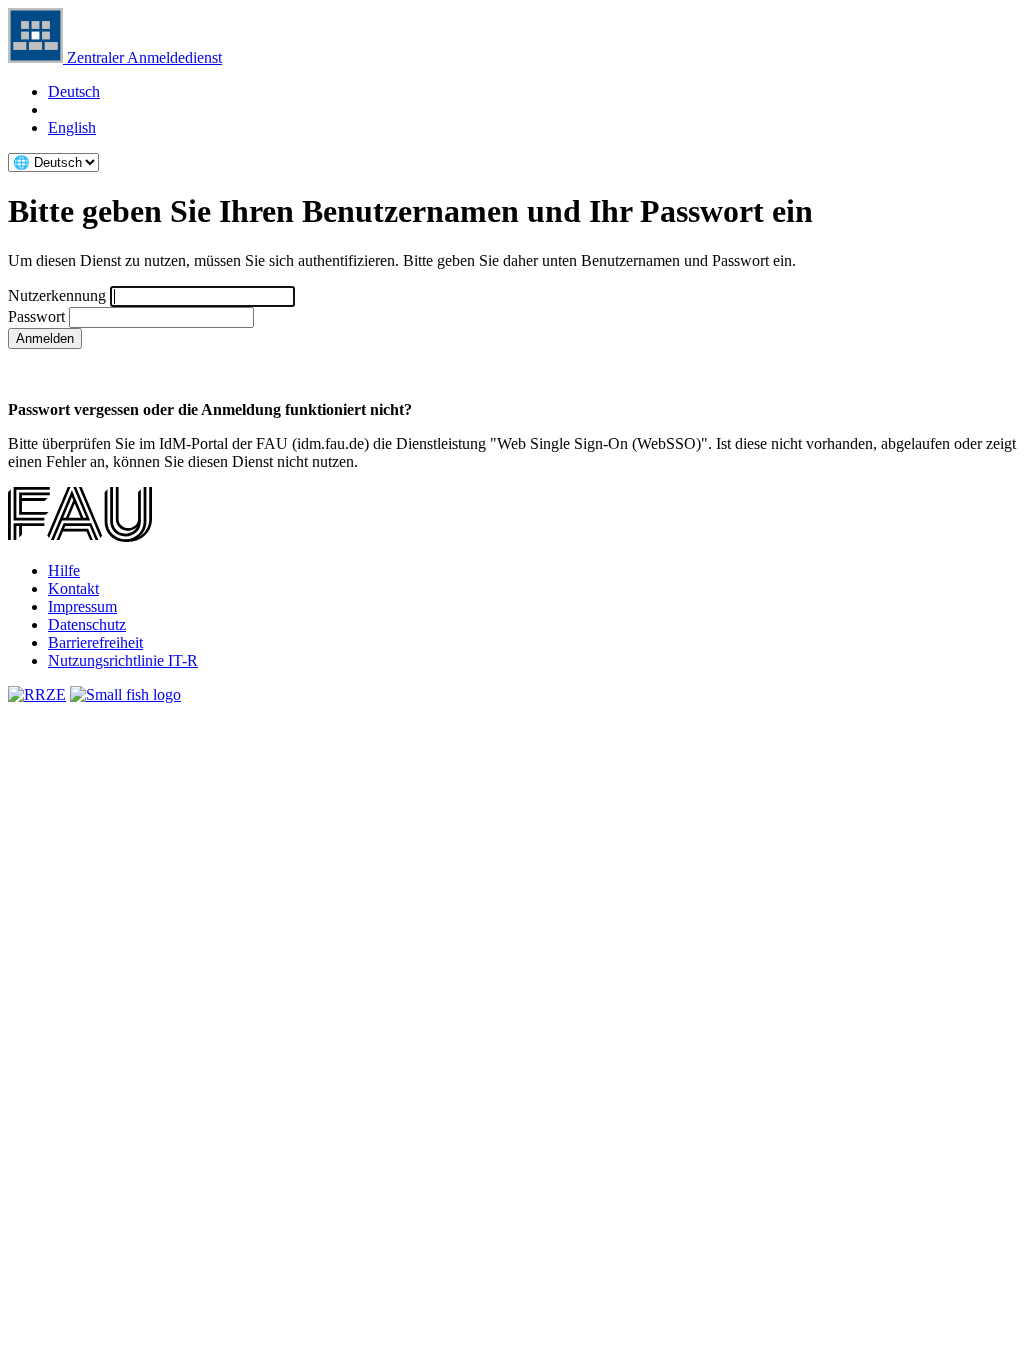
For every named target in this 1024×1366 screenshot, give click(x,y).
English (72, 127)
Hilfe (64, 570)
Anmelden (45, 338)
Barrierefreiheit (95, 642)
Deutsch (74, 91)
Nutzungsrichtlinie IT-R (123, 660)
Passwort (36, 316)
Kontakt (73, 588)
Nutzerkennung (57, 295)
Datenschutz (87, 624)
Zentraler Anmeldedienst (142, 57)
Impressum (82, 606)
